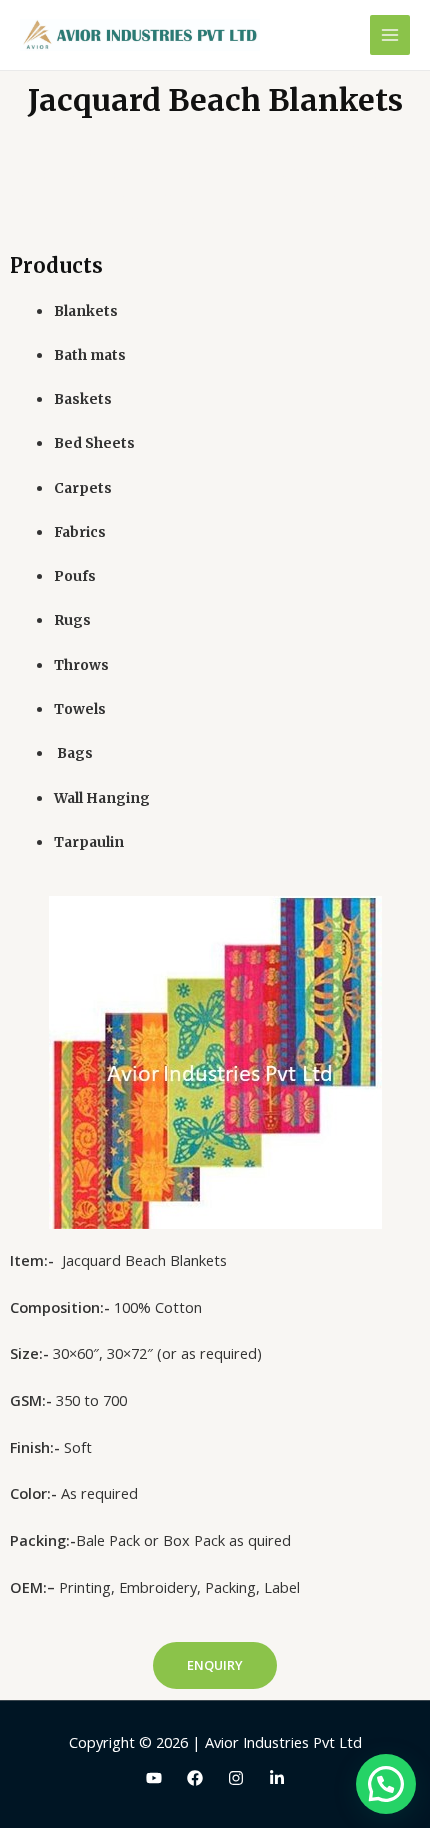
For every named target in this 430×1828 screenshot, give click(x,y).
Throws (81, 665)
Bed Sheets (94, 443)
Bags (73, 753)
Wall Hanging (102, 798)
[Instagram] (236, 1778)
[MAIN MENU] (390, 35)
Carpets (83, 488)
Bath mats (90, 355)
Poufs (75, 576)
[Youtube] (154, 1778)
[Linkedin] (277, 1778)
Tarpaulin (89, 842)
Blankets (86, 311)
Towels (80, 709)
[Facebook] (195, 1778)
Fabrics (80, 532)
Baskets (83, 399)
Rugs (72, 620)
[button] (215, 1665)
